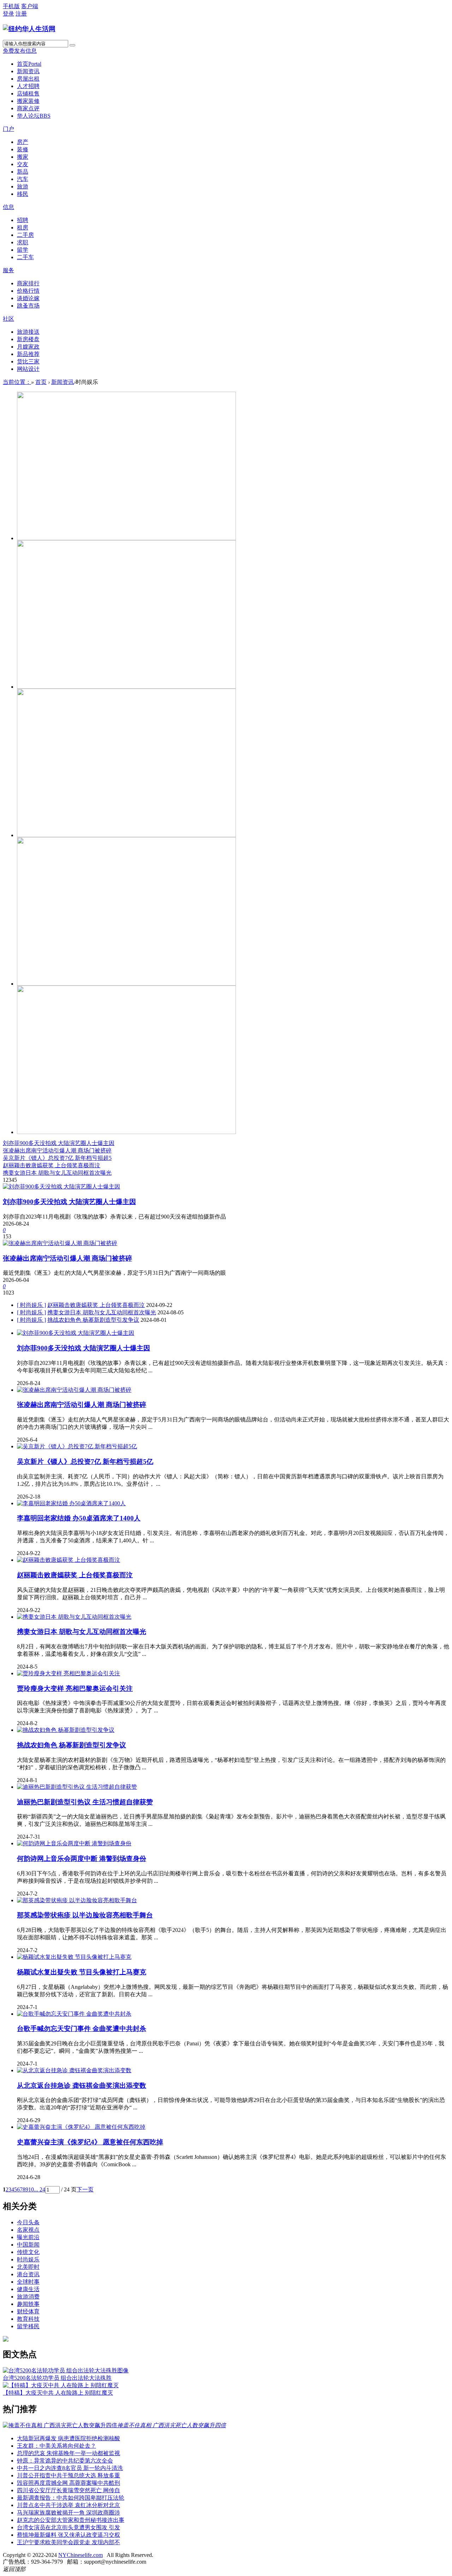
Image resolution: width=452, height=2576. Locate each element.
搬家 (23, 157)
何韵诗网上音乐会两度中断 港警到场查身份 (82, 1859)
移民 (23, 194)
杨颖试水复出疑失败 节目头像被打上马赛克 (82, 1972)
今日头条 (28, 2222)
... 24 (40, 2189)
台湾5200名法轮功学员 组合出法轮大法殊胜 (57, 2378)
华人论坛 (34, 116)
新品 (23, 172)
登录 (8, 14)
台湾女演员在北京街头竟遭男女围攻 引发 (69, 2527)
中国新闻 (28, 2245)
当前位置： (17, 382)
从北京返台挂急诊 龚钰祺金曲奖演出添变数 (82, 2086)
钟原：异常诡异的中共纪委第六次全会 (65, 2461)
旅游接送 (28, 332)
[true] (72, 45)
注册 (21, 14)
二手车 (25, 257)
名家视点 (28, 2230)
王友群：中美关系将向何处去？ (56, 2446)
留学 (23, 250)
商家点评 (28, 108)
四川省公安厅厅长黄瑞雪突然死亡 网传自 (69, 2490)
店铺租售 (28, 94)
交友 (23, 164)
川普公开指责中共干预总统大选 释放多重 (69, 2475)
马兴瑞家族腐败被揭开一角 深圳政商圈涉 (69, 2513)
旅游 (23, 186)
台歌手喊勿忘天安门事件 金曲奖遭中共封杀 (82, 2029)
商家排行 (28, 283)
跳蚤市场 (28, 306)
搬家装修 (28, 101)
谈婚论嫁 (28, 298)
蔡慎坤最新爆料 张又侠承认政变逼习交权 (69, 2535)
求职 (23, 242)
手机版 (11, 6)
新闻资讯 (28, 71)
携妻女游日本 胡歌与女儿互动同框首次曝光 (57, 1173)
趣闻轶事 (28, 2304)
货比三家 (28, 361)
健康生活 (28, 2289)
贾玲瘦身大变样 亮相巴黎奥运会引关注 (75, 1689)
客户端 (30, 6)
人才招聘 (28, 86)
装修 (23, 149)
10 (31, 2189)
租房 (23, 227)
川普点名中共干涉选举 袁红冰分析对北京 (69, 2505)
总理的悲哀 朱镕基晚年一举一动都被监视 (69, 2453)
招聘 (23, 220)
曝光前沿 (28, 2237)
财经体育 (28, 2311)
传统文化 (28, 2252)
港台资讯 (28, 2274)
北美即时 (28, 2267)
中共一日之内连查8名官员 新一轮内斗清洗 (70, 2468)
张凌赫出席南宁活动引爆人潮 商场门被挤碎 (57, 1150)
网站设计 (28, 369)
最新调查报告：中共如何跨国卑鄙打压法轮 (71, 2498)
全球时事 (28, 2282)
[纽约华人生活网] (29, 29)
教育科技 (28, 2319)
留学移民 (28, 2326)
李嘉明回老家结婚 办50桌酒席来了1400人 (79, 1518)
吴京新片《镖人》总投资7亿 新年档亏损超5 (57, 1158)
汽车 (23, 179)
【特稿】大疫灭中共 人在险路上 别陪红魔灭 (58, 2393)
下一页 (85, 2189)
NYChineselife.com (81, 2555)
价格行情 (28, 291)
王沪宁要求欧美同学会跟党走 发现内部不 (69, 2542)
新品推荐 (28, 354)
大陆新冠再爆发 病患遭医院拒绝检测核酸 (69, 2438)
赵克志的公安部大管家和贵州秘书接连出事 (71, 2520)
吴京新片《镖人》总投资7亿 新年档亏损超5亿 (85, 1462)
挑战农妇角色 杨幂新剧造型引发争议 (93, 1320)
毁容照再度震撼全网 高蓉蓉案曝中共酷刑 (69, 2483)
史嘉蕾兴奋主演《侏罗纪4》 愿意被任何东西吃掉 (90, 2142)
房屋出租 (28, 79)
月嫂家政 (28, 347)
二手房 (25, 235)
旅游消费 (28, 2297)
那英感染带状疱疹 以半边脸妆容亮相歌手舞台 (85, 1915)
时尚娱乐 (28, 2259)
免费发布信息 (20, 51)
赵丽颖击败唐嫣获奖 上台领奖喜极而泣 (52, 1165)
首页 (29, 64)
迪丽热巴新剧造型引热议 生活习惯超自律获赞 (85, 1802)
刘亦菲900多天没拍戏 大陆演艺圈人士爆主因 (59, 1143)
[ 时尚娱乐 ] (31, 1305)
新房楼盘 (28, 339)
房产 (23, 142)
